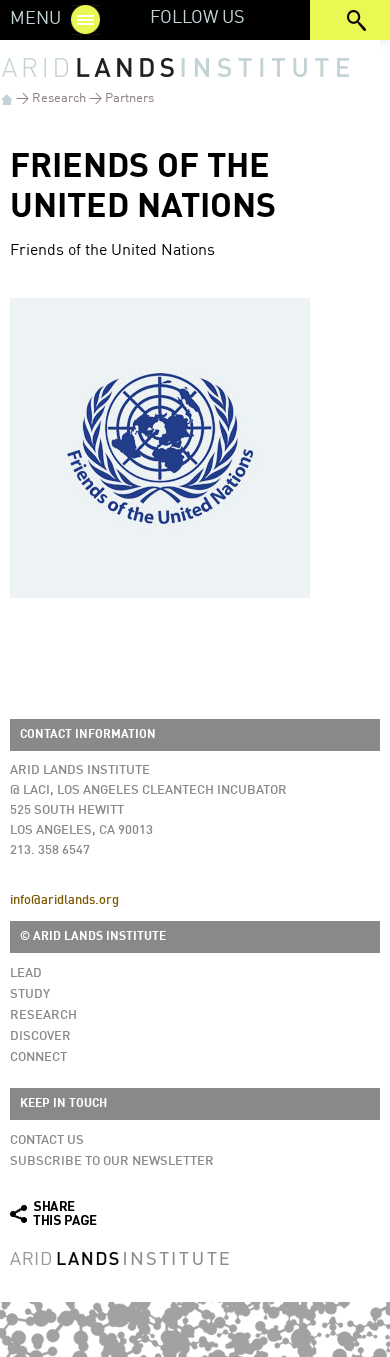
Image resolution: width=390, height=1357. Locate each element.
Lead (26, 973)
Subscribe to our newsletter (112, 1161)
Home (7, 99)
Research (59, 98)
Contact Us (47, 1140)
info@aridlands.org (64, 900)
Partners (129, 98)
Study (30, 994)
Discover (40, 1036)
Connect (38, 1057)
